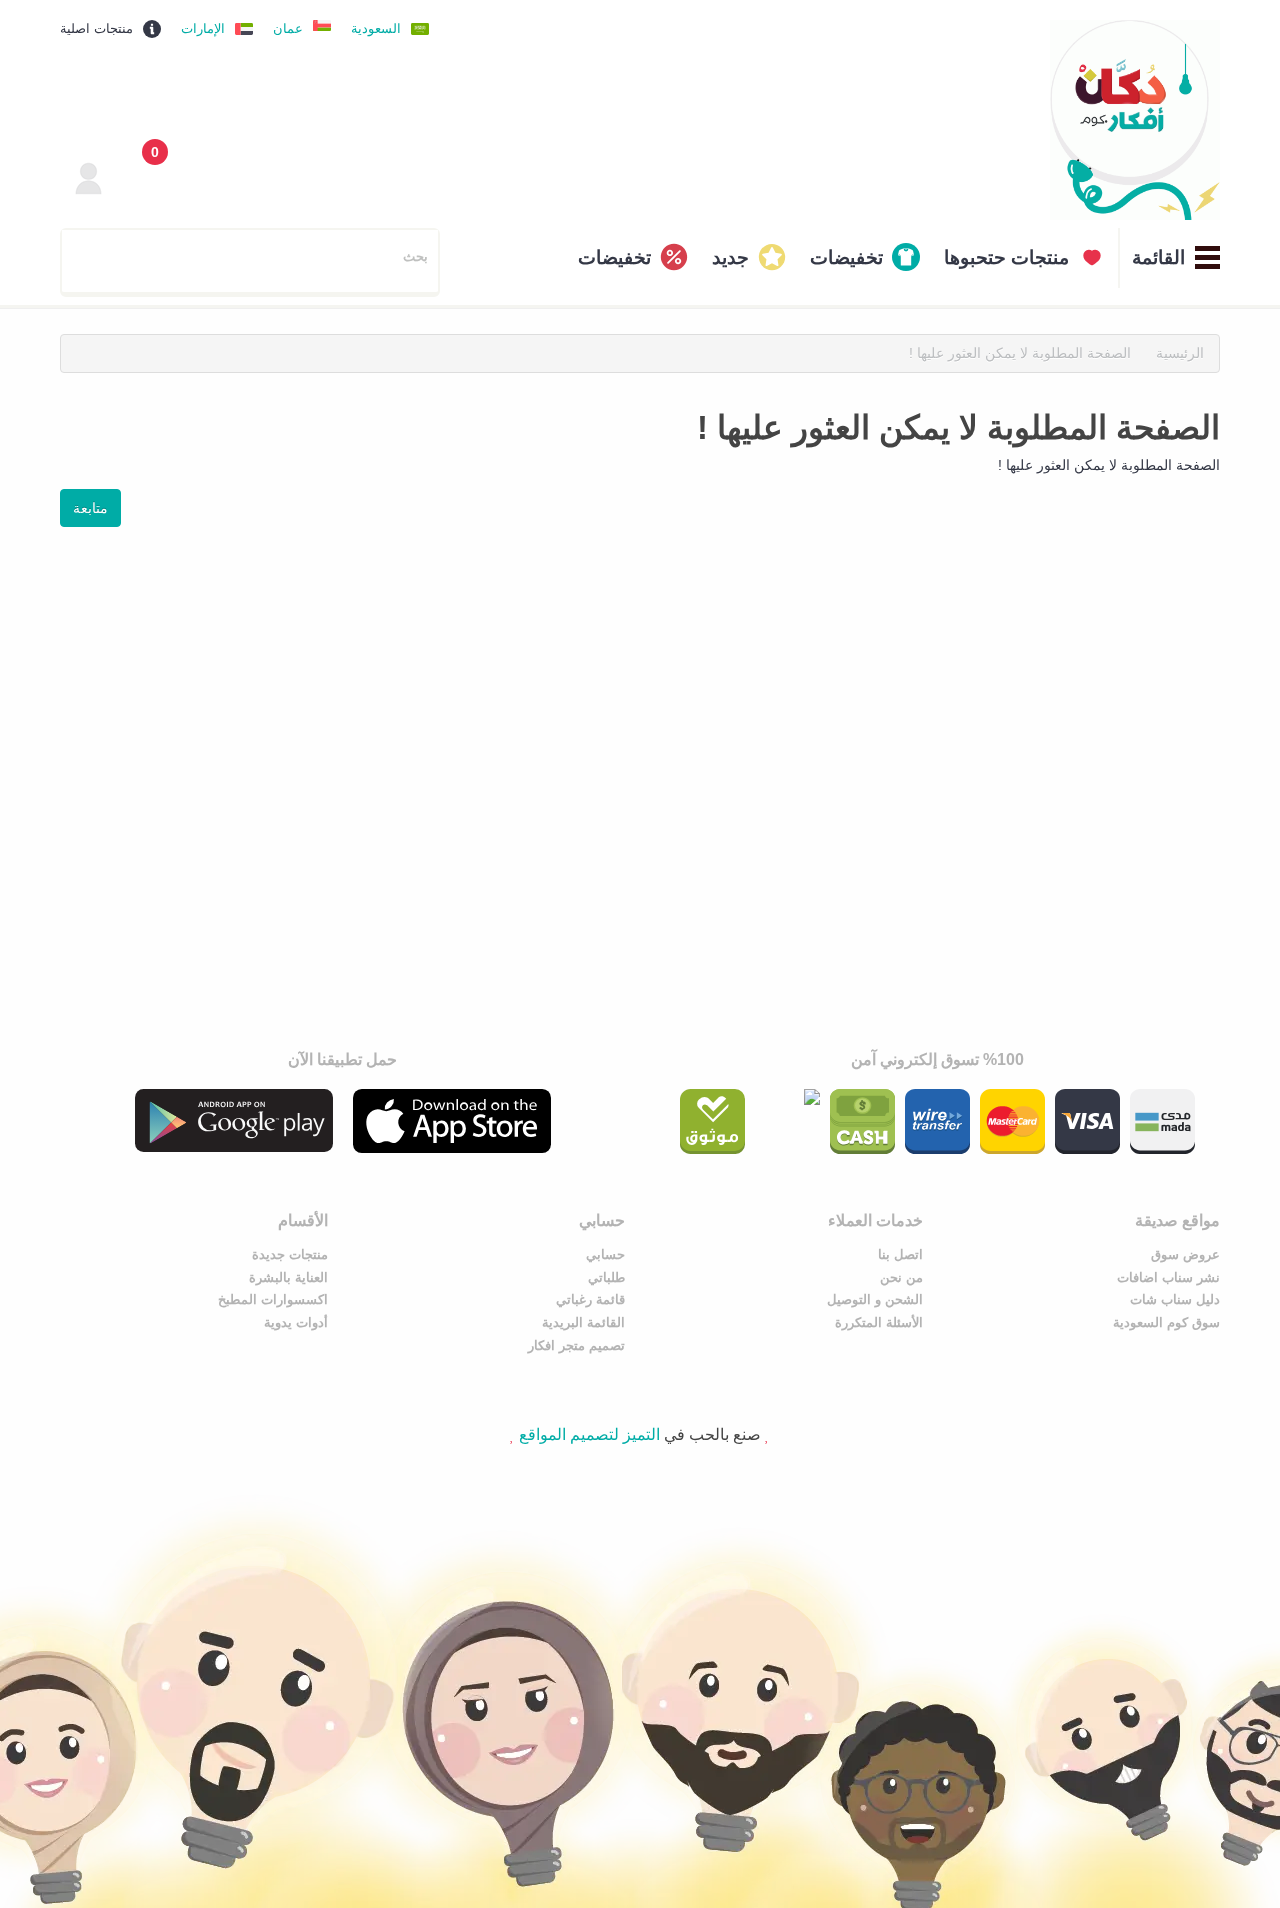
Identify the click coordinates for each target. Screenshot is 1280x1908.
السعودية (376, 28)
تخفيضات (846, 257)
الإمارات (203, 28)
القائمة (1158, 257)
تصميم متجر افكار (576, 1345)
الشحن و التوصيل (875, 1299)
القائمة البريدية (583, 1322)
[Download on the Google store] (234, 1120)
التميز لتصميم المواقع (589, 1434)
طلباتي (606, 1277)
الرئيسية (1180, 353)
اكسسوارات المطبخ (273, 1299)
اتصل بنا (900, 1254)
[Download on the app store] (452, 1121)
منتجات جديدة (290, 1254)
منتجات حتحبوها (1006, 257)
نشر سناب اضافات (1168, 1277)
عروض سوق (1185, 1254)
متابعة (90, 508)
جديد (730, 257)
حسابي (605, 1254)
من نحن (901, 1277)
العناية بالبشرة (288, 1277)
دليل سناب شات (1175, 1299)
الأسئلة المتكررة (879, 1322)
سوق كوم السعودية (1166, 1322)
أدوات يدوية (296, 1322)
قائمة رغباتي (590, 1299)
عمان (288, 28)
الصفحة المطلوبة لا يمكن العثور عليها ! (1020, 353)
